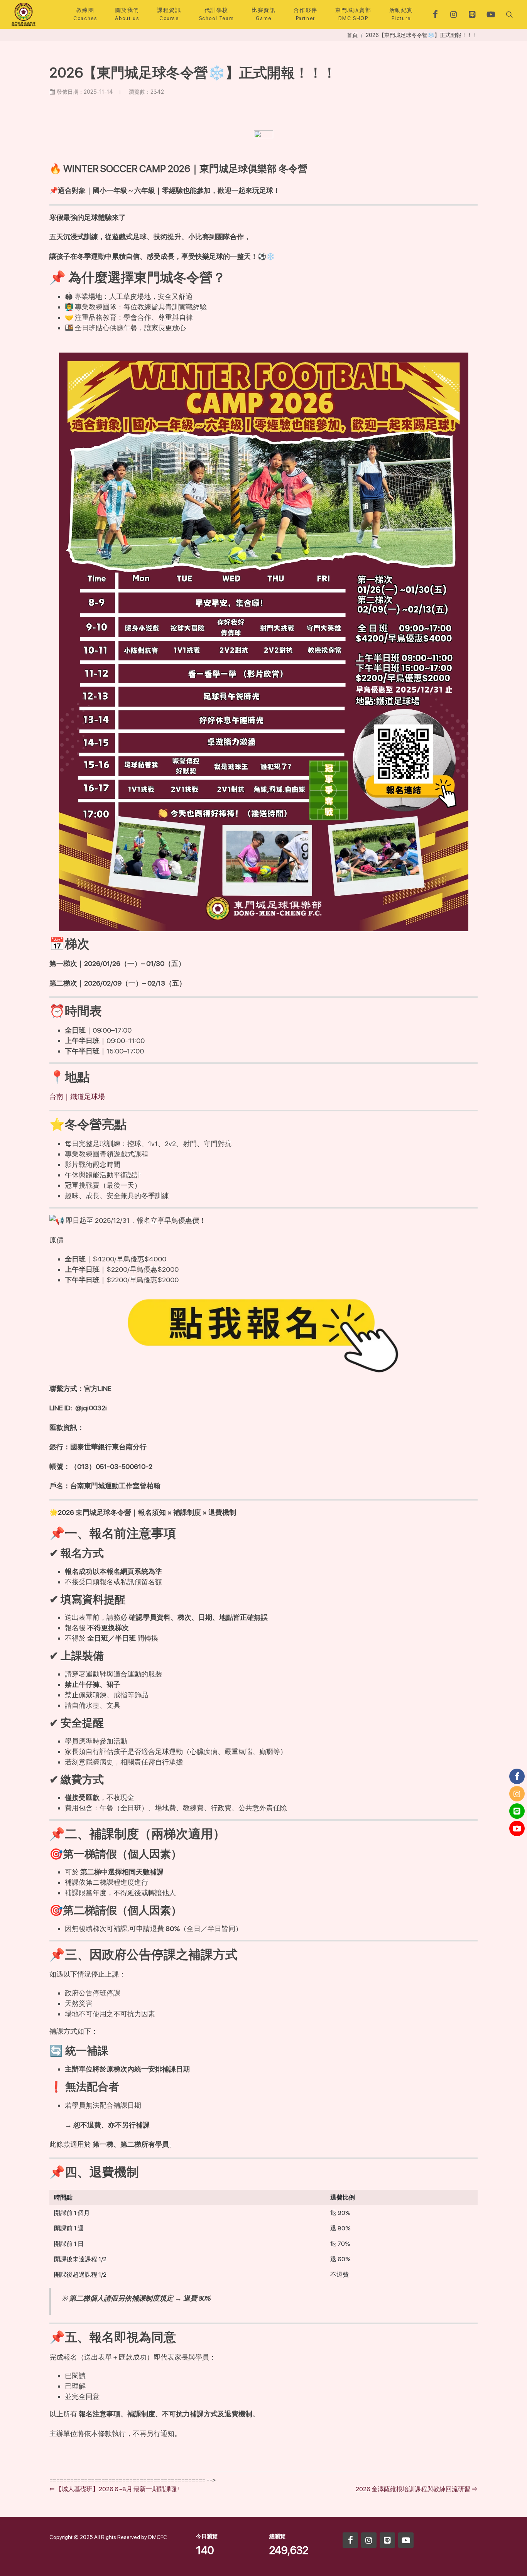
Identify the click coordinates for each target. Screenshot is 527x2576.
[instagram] (454, 14)
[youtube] (491, 14)
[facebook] (435, 14)
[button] (508, 14)
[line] (472, 14)
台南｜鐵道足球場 (77, 1096)
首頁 (352, 35)
